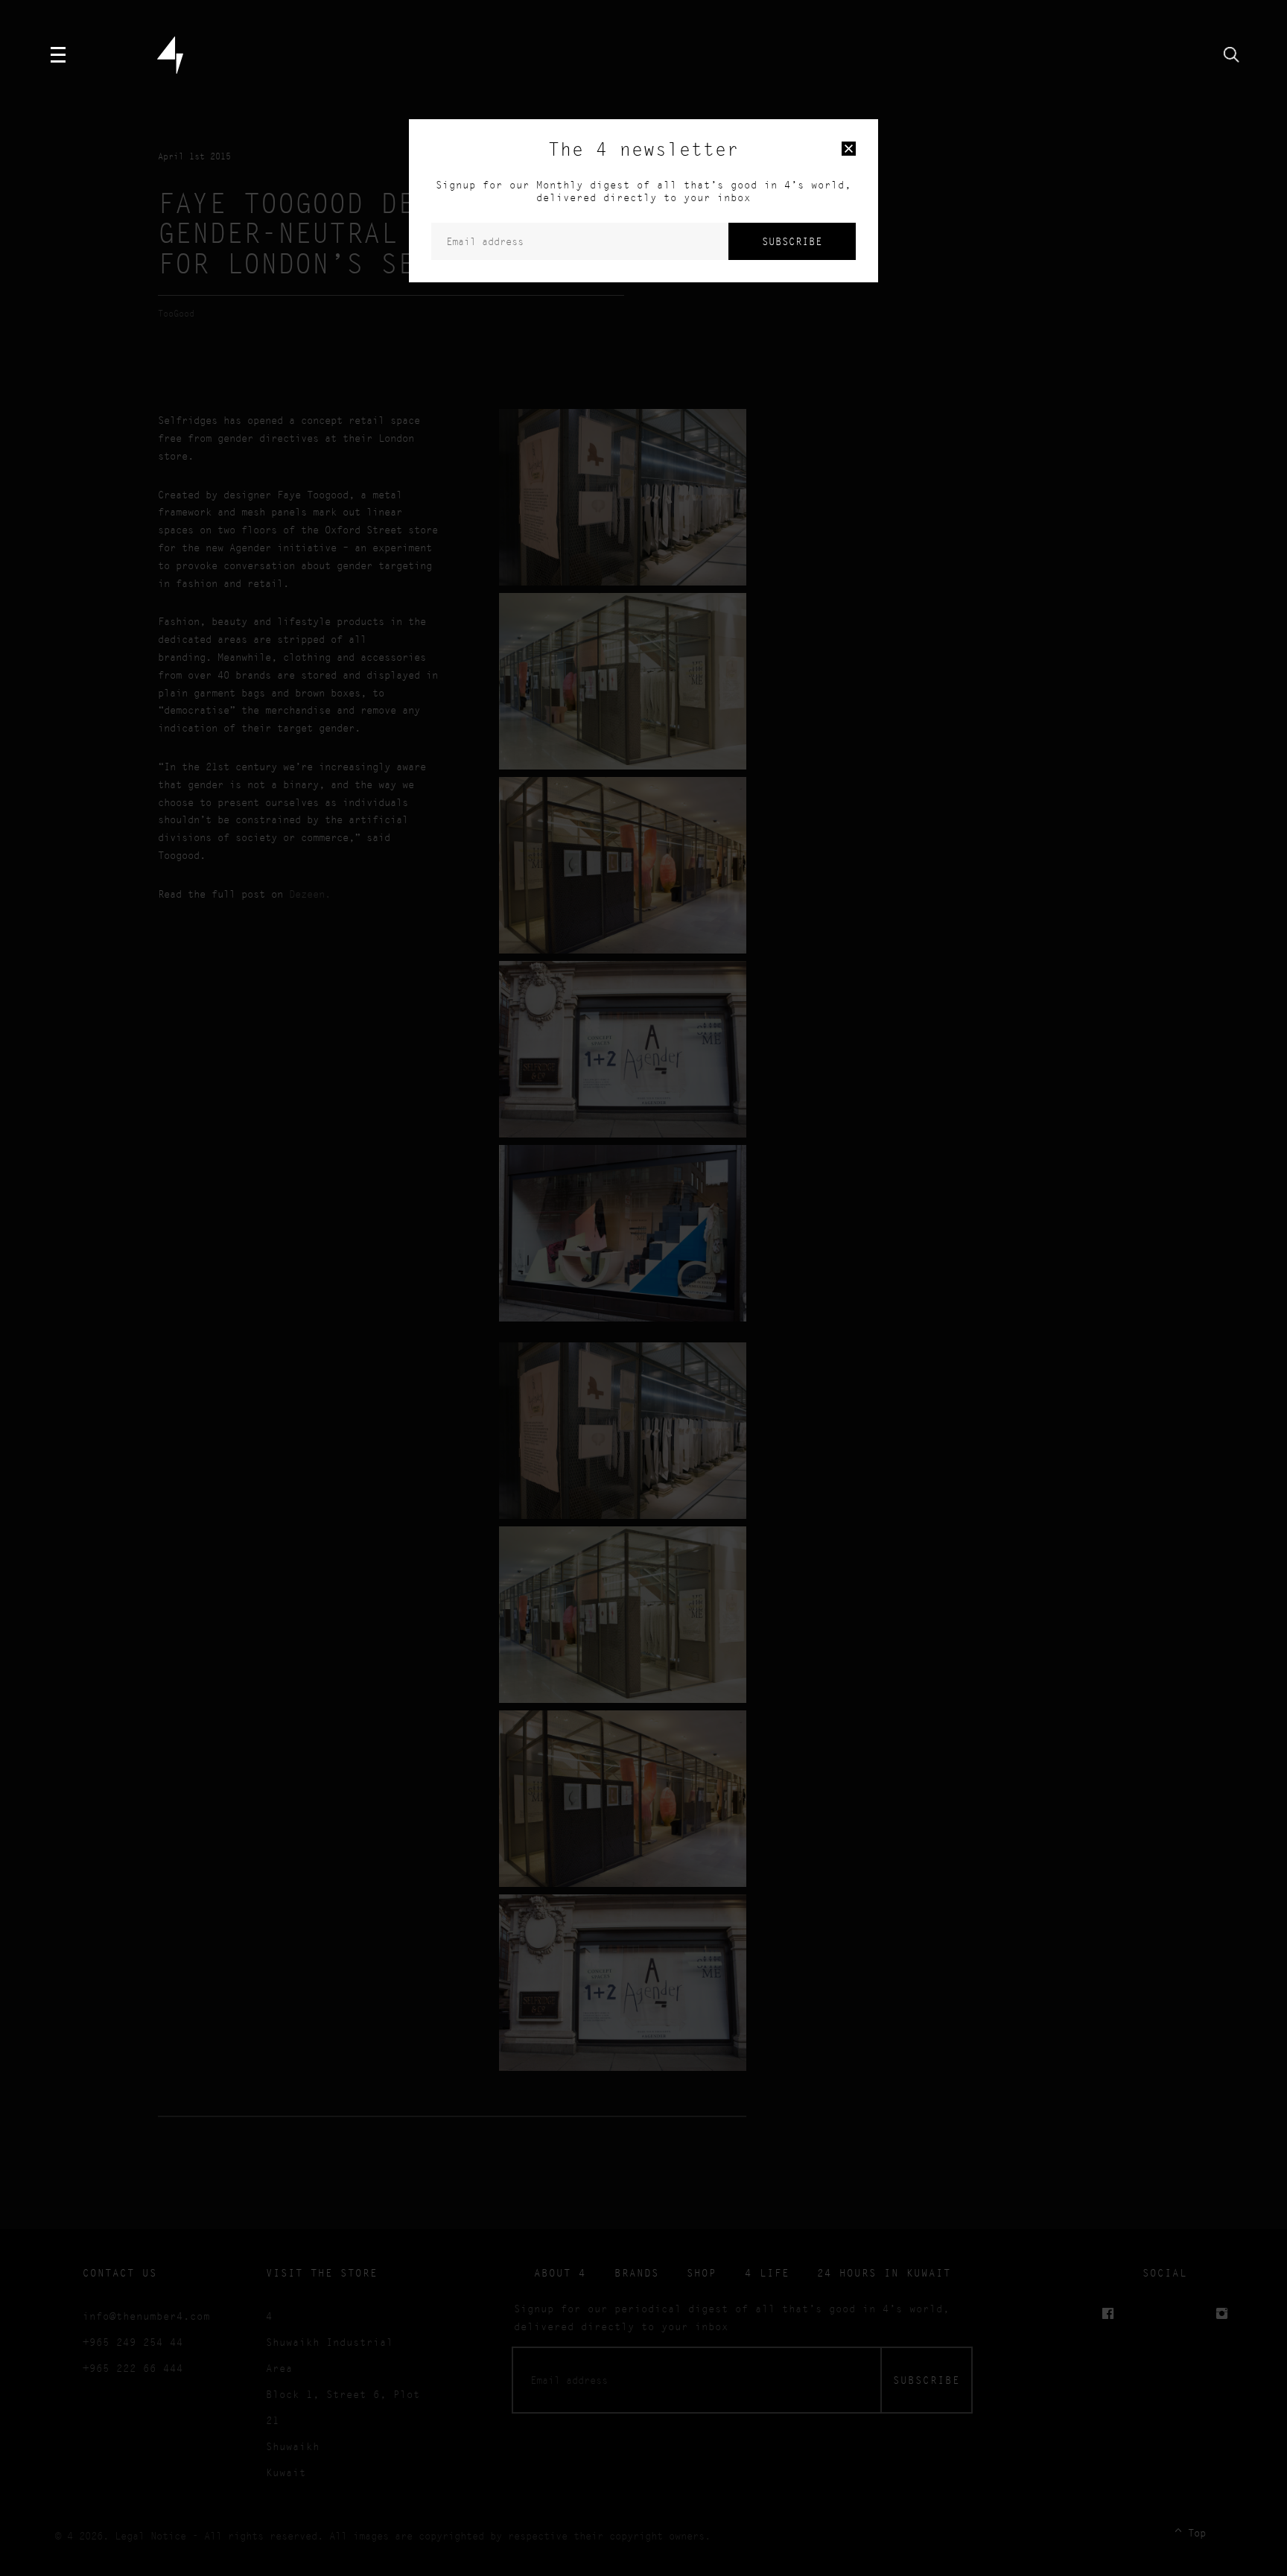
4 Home (170, 55)
